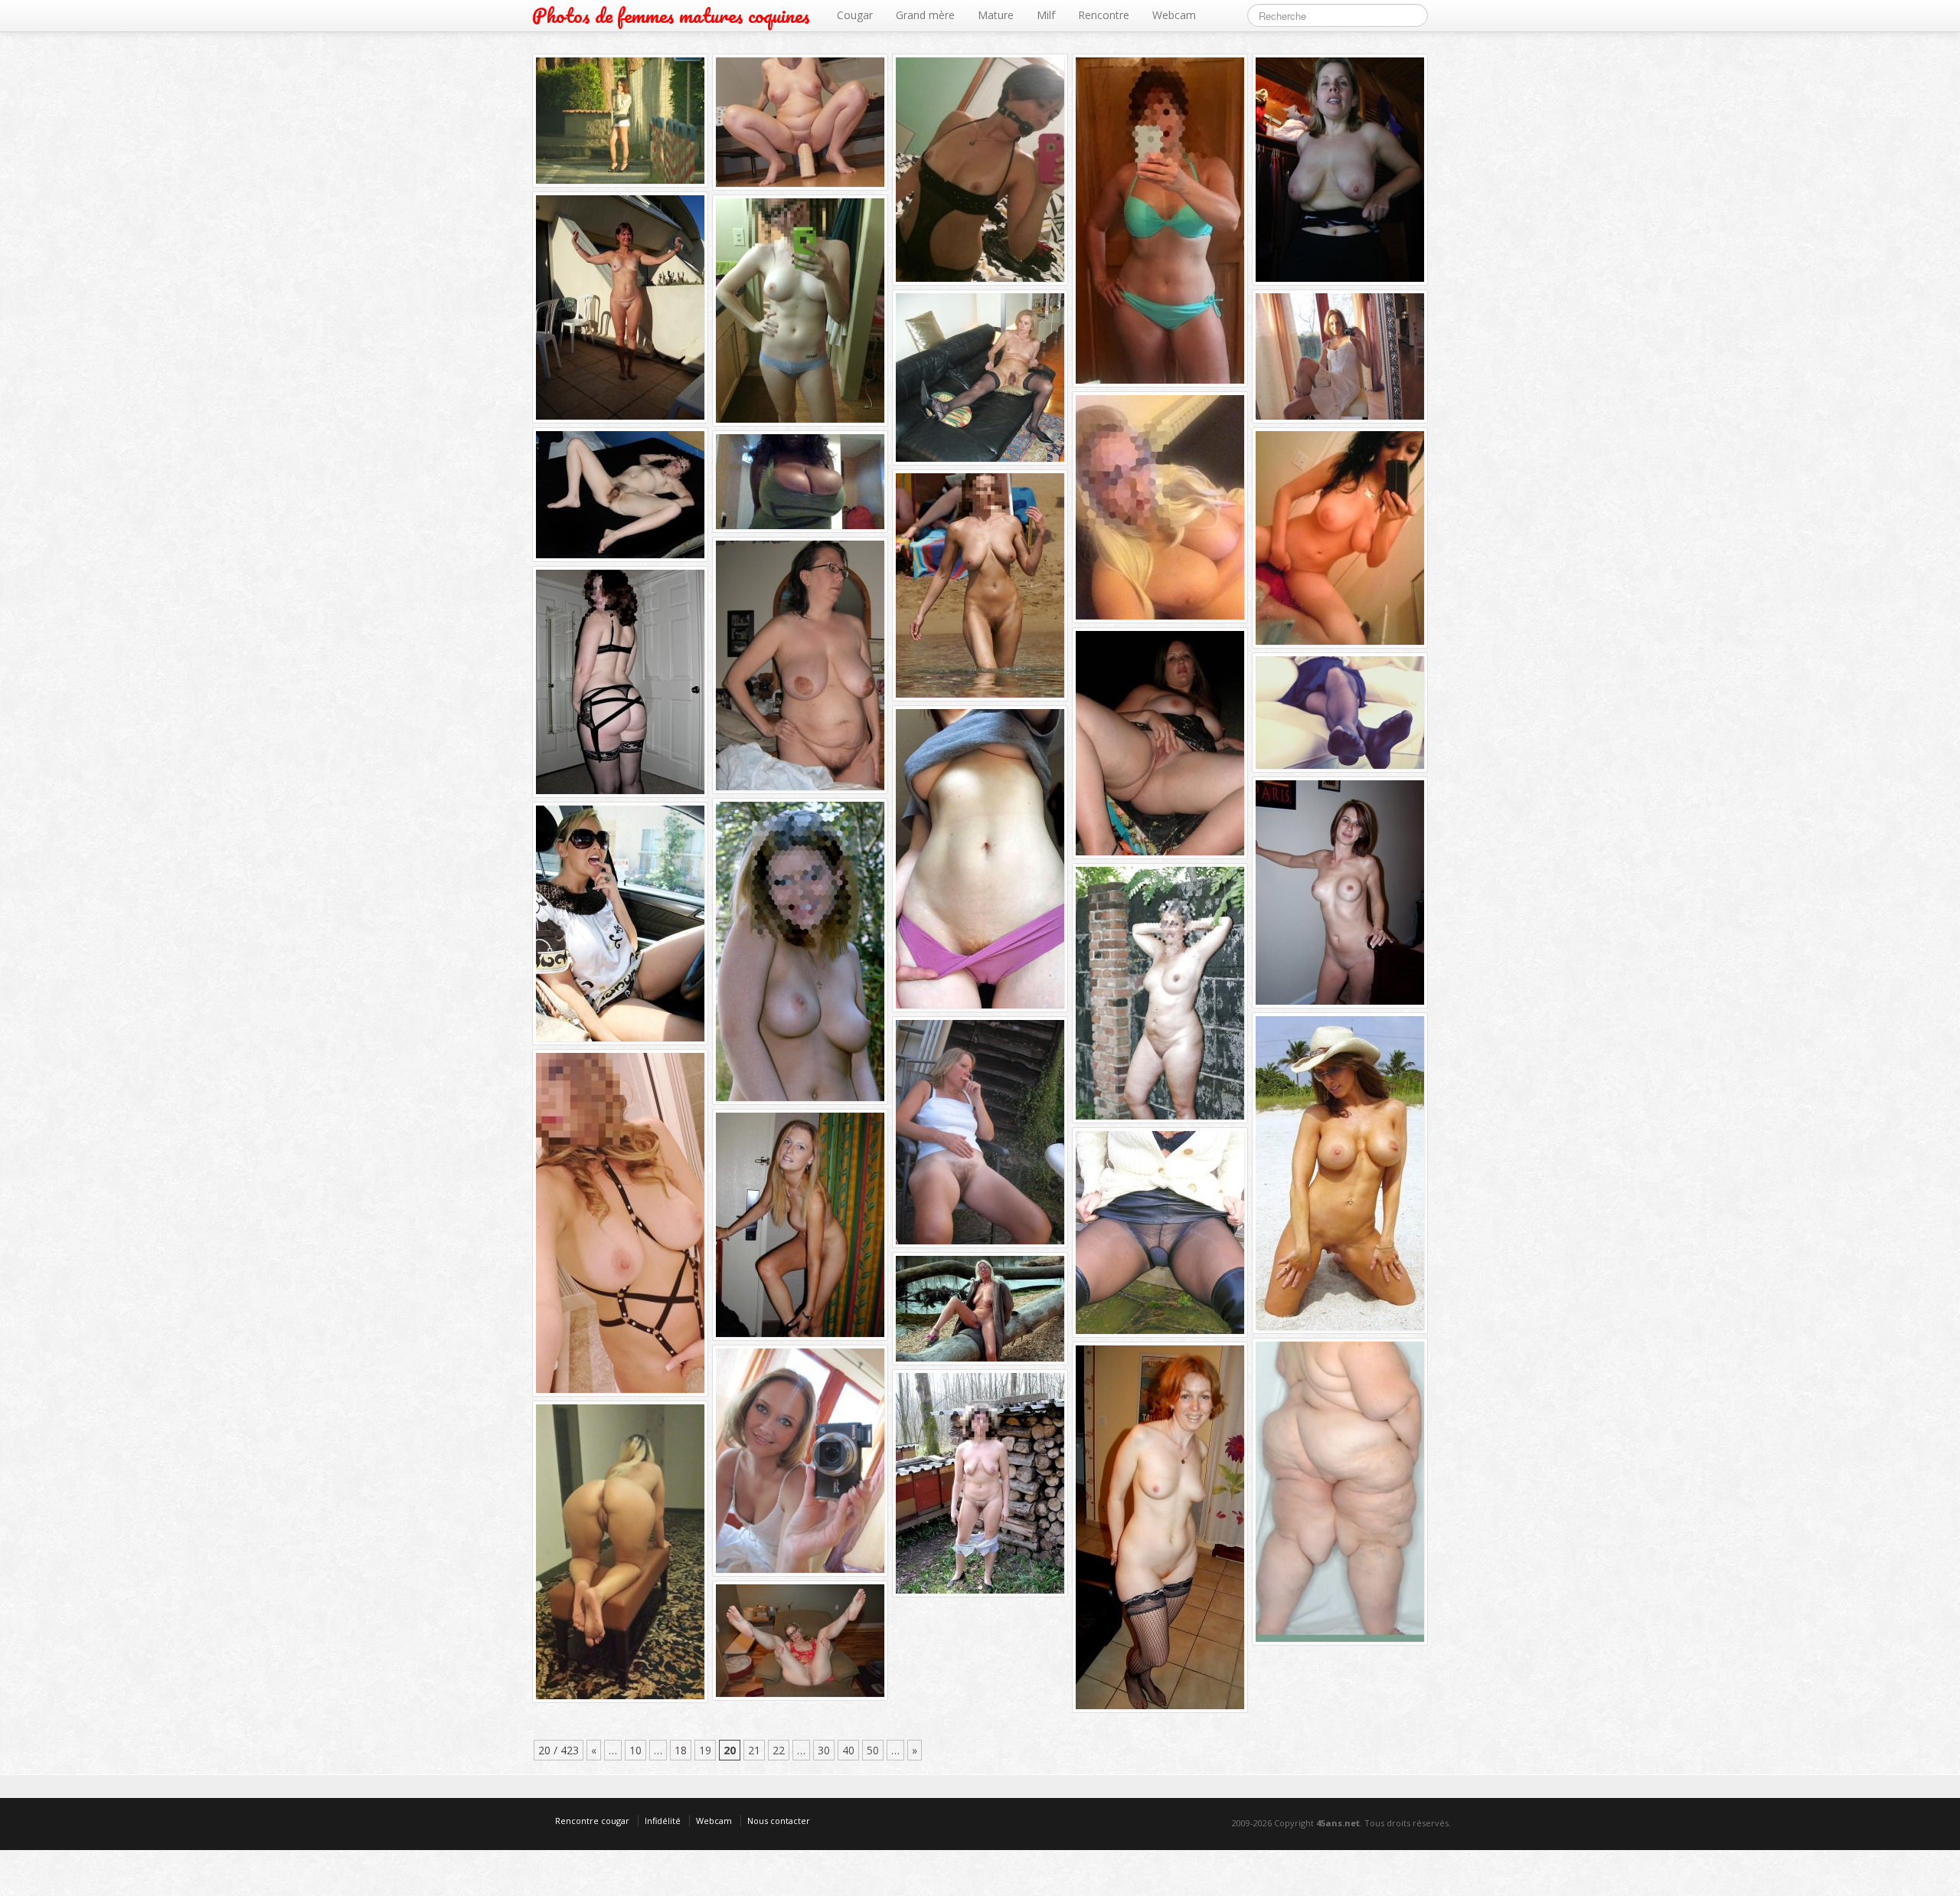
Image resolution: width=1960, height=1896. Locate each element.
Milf (1046, 15)
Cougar (855, 15)
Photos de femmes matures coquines (671, 16)
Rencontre (1104, 15)
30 (824, 1750)
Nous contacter (779, 1821)
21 (754, 1750)
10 (635, 1750)
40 (848, 1750)
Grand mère (925, 15)
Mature (996, 15)
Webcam (1174, 15)
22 (779, 1750)
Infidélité (663, 1821)
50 (873, 1750)
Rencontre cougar (592, 1821)
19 (705, 1750)
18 (681, 1750)
